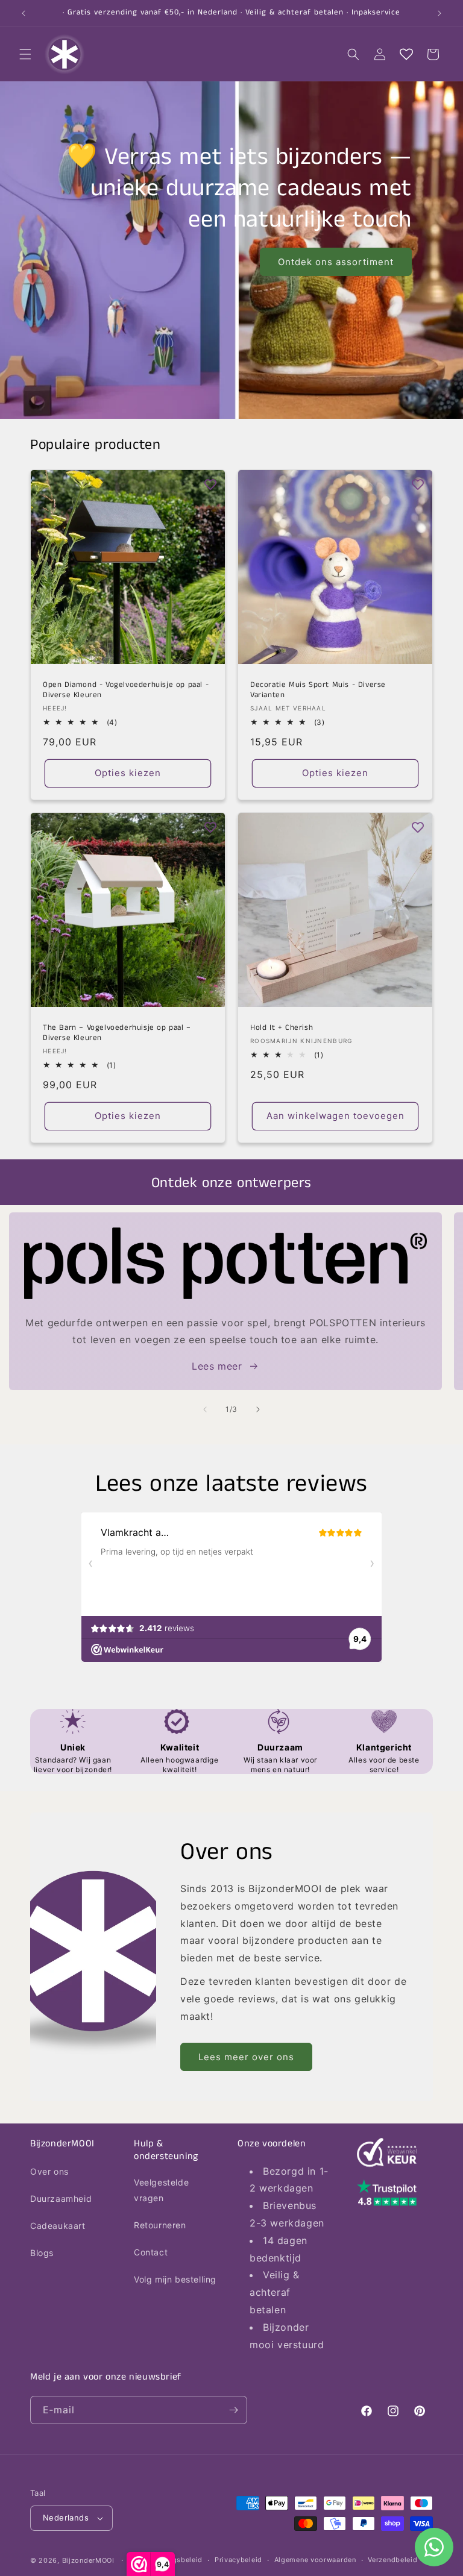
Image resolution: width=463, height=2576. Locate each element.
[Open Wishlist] (406, 54)
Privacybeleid (238, 2560)
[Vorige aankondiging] (24, 13)
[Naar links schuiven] (205, 1409)
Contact (151, 2252)
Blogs (42, 2253)
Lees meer (217, 1366)
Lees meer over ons (246, 2057)
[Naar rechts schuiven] (258, 1409)
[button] (25, 54)
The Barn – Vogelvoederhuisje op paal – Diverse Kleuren (117, 1033)
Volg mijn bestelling (175, 2279)
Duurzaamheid (61, 2198)
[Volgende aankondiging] (439, 13)
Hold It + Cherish (282, 1028)
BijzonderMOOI (88, 2560)
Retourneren (160, 2225)
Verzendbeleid (392, 2560)
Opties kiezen (128, 773)
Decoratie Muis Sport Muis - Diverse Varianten (318, 691)
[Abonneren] (233, 2410)
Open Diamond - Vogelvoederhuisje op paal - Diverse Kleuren (126, 691)
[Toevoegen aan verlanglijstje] (210, 484)
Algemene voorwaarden (315, 2560)
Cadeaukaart (58, 2226)
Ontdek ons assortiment (336, 262)
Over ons (49, 2171)
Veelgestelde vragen (161, 2190)
